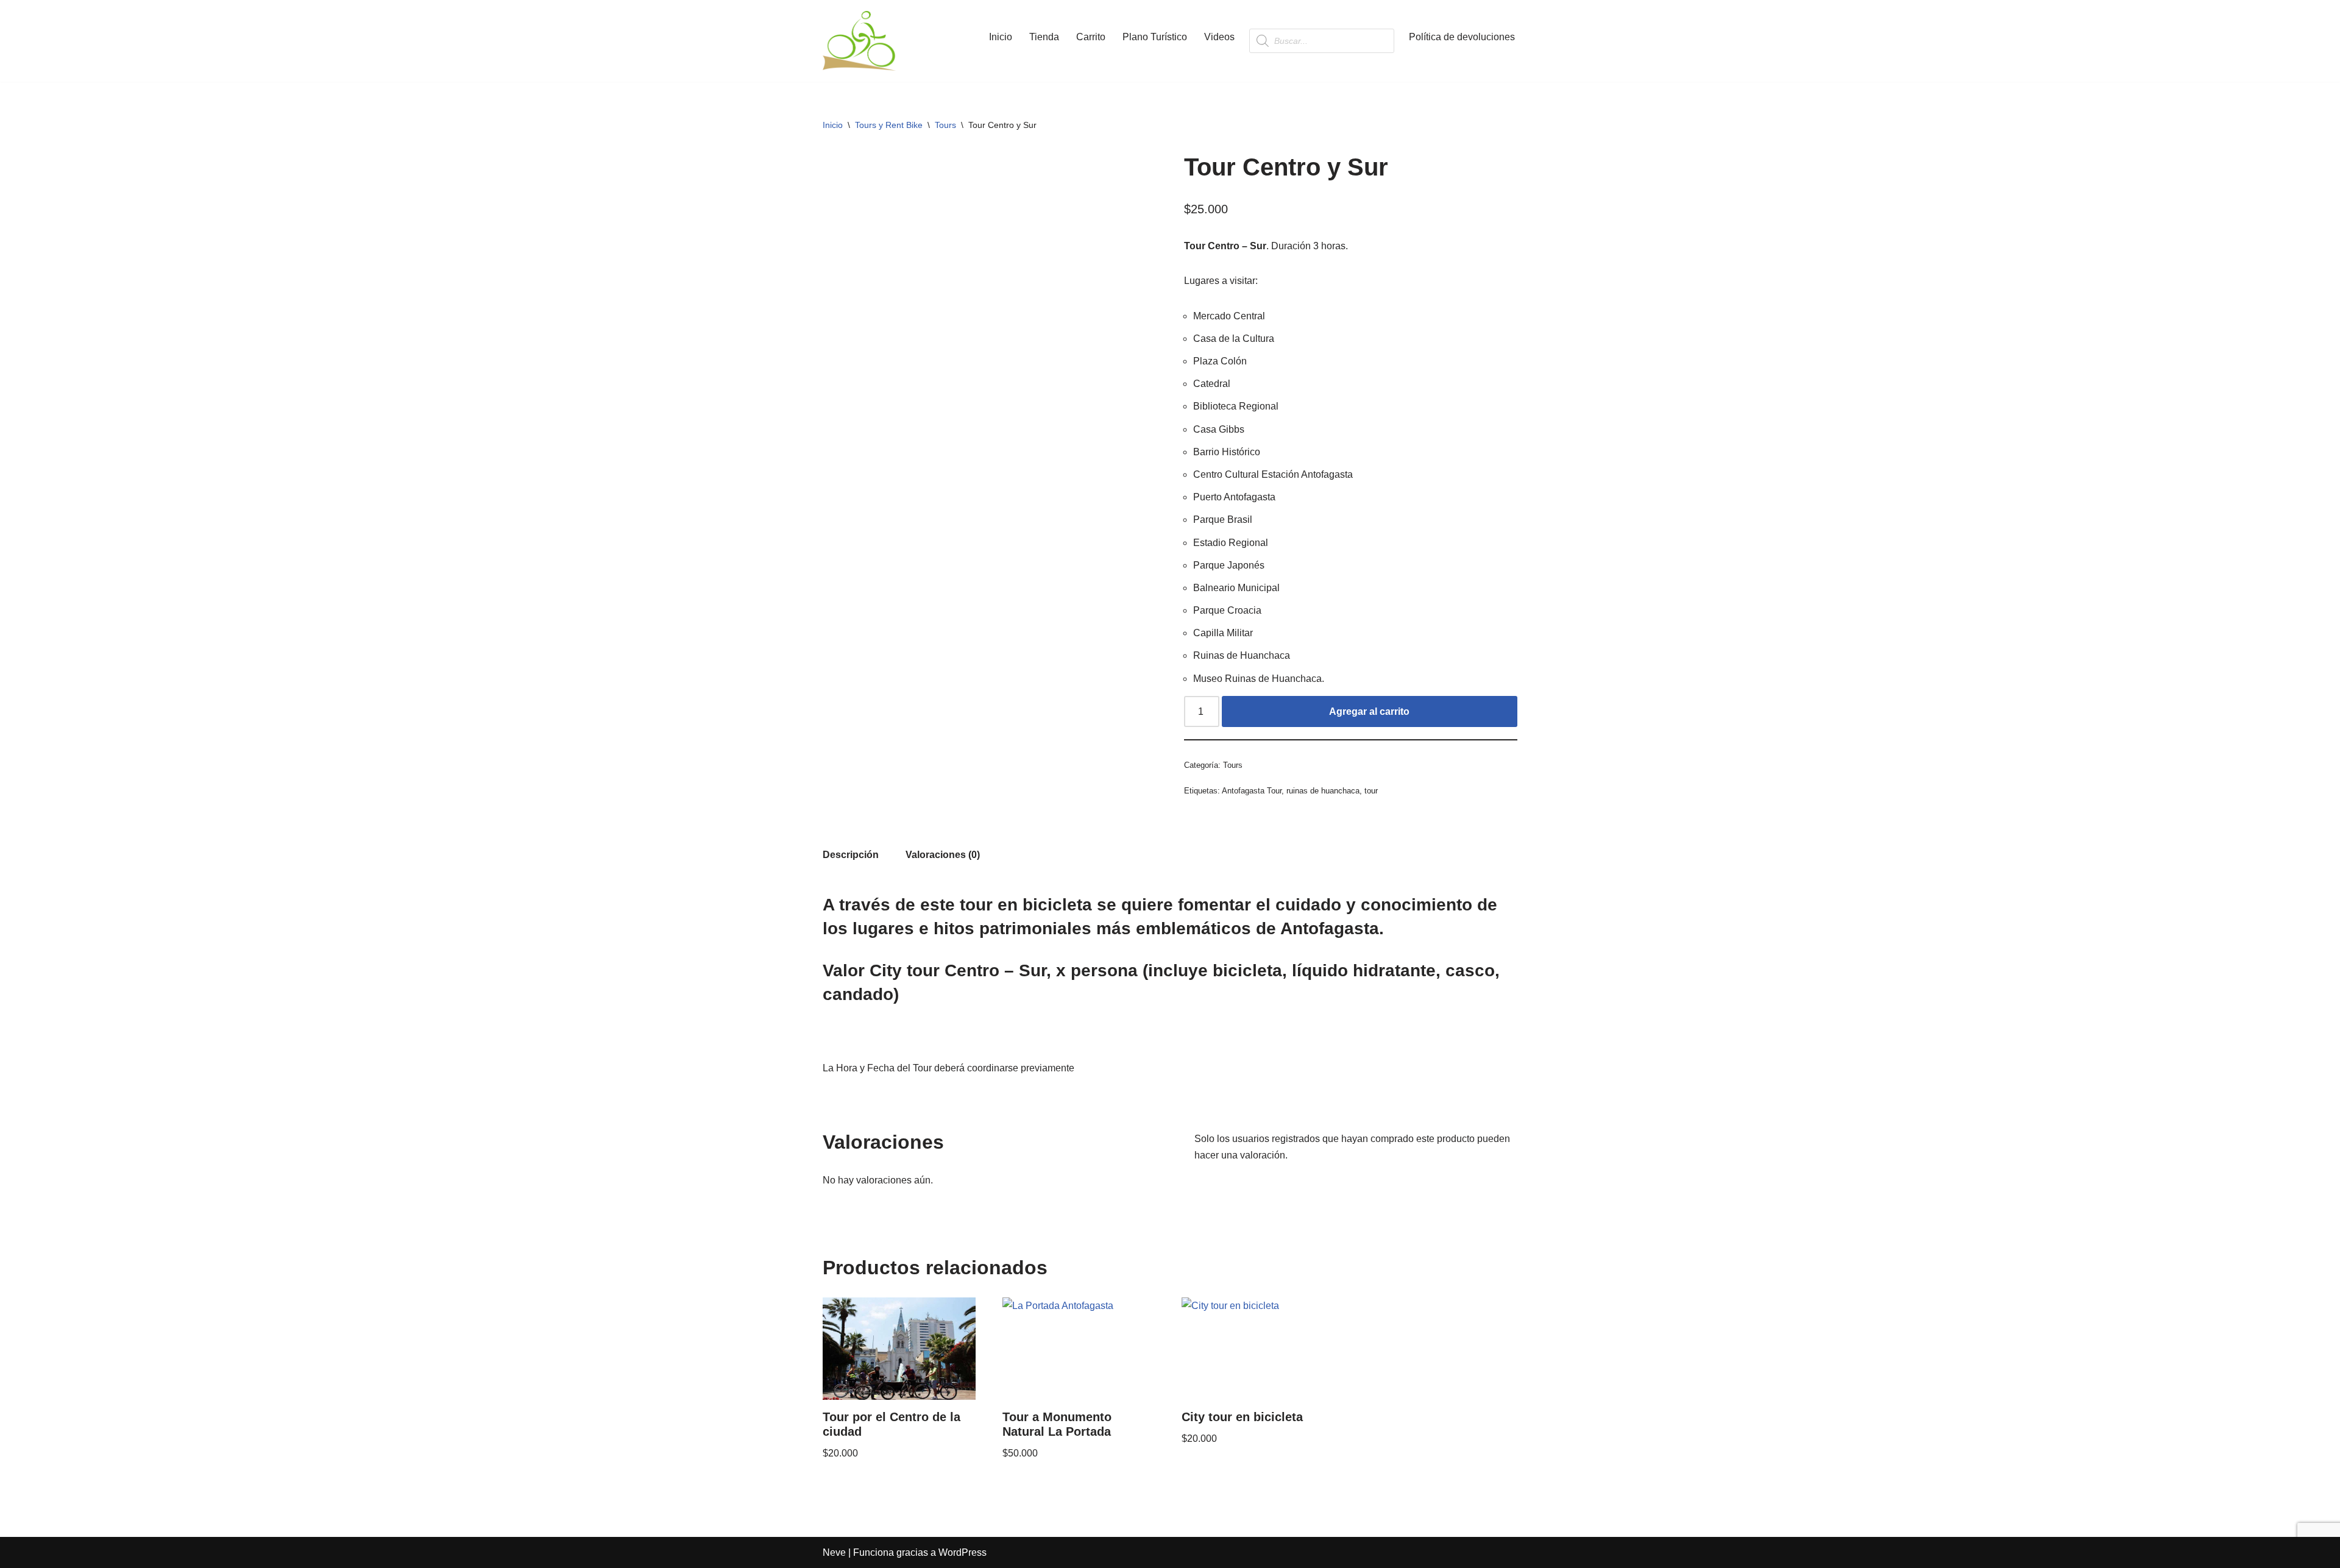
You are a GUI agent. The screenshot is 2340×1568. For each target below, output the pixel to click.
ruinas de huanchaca (1323, 791)
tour (1371, 791)
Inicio (1001, 37)
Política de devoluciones (1462, 37)
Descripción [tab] (851, 855)
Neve (834, 1552)
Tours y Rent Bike (889, 125)
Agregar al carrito (1369, 711)
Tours (945, 125)
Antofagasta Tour (1252, 791)
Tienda (1044, 37)
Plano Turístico (1155, 37)
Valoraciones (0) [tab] (943, 855)
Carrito (1091, 37)
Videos (1219, 37)
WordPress (963, 1552)
